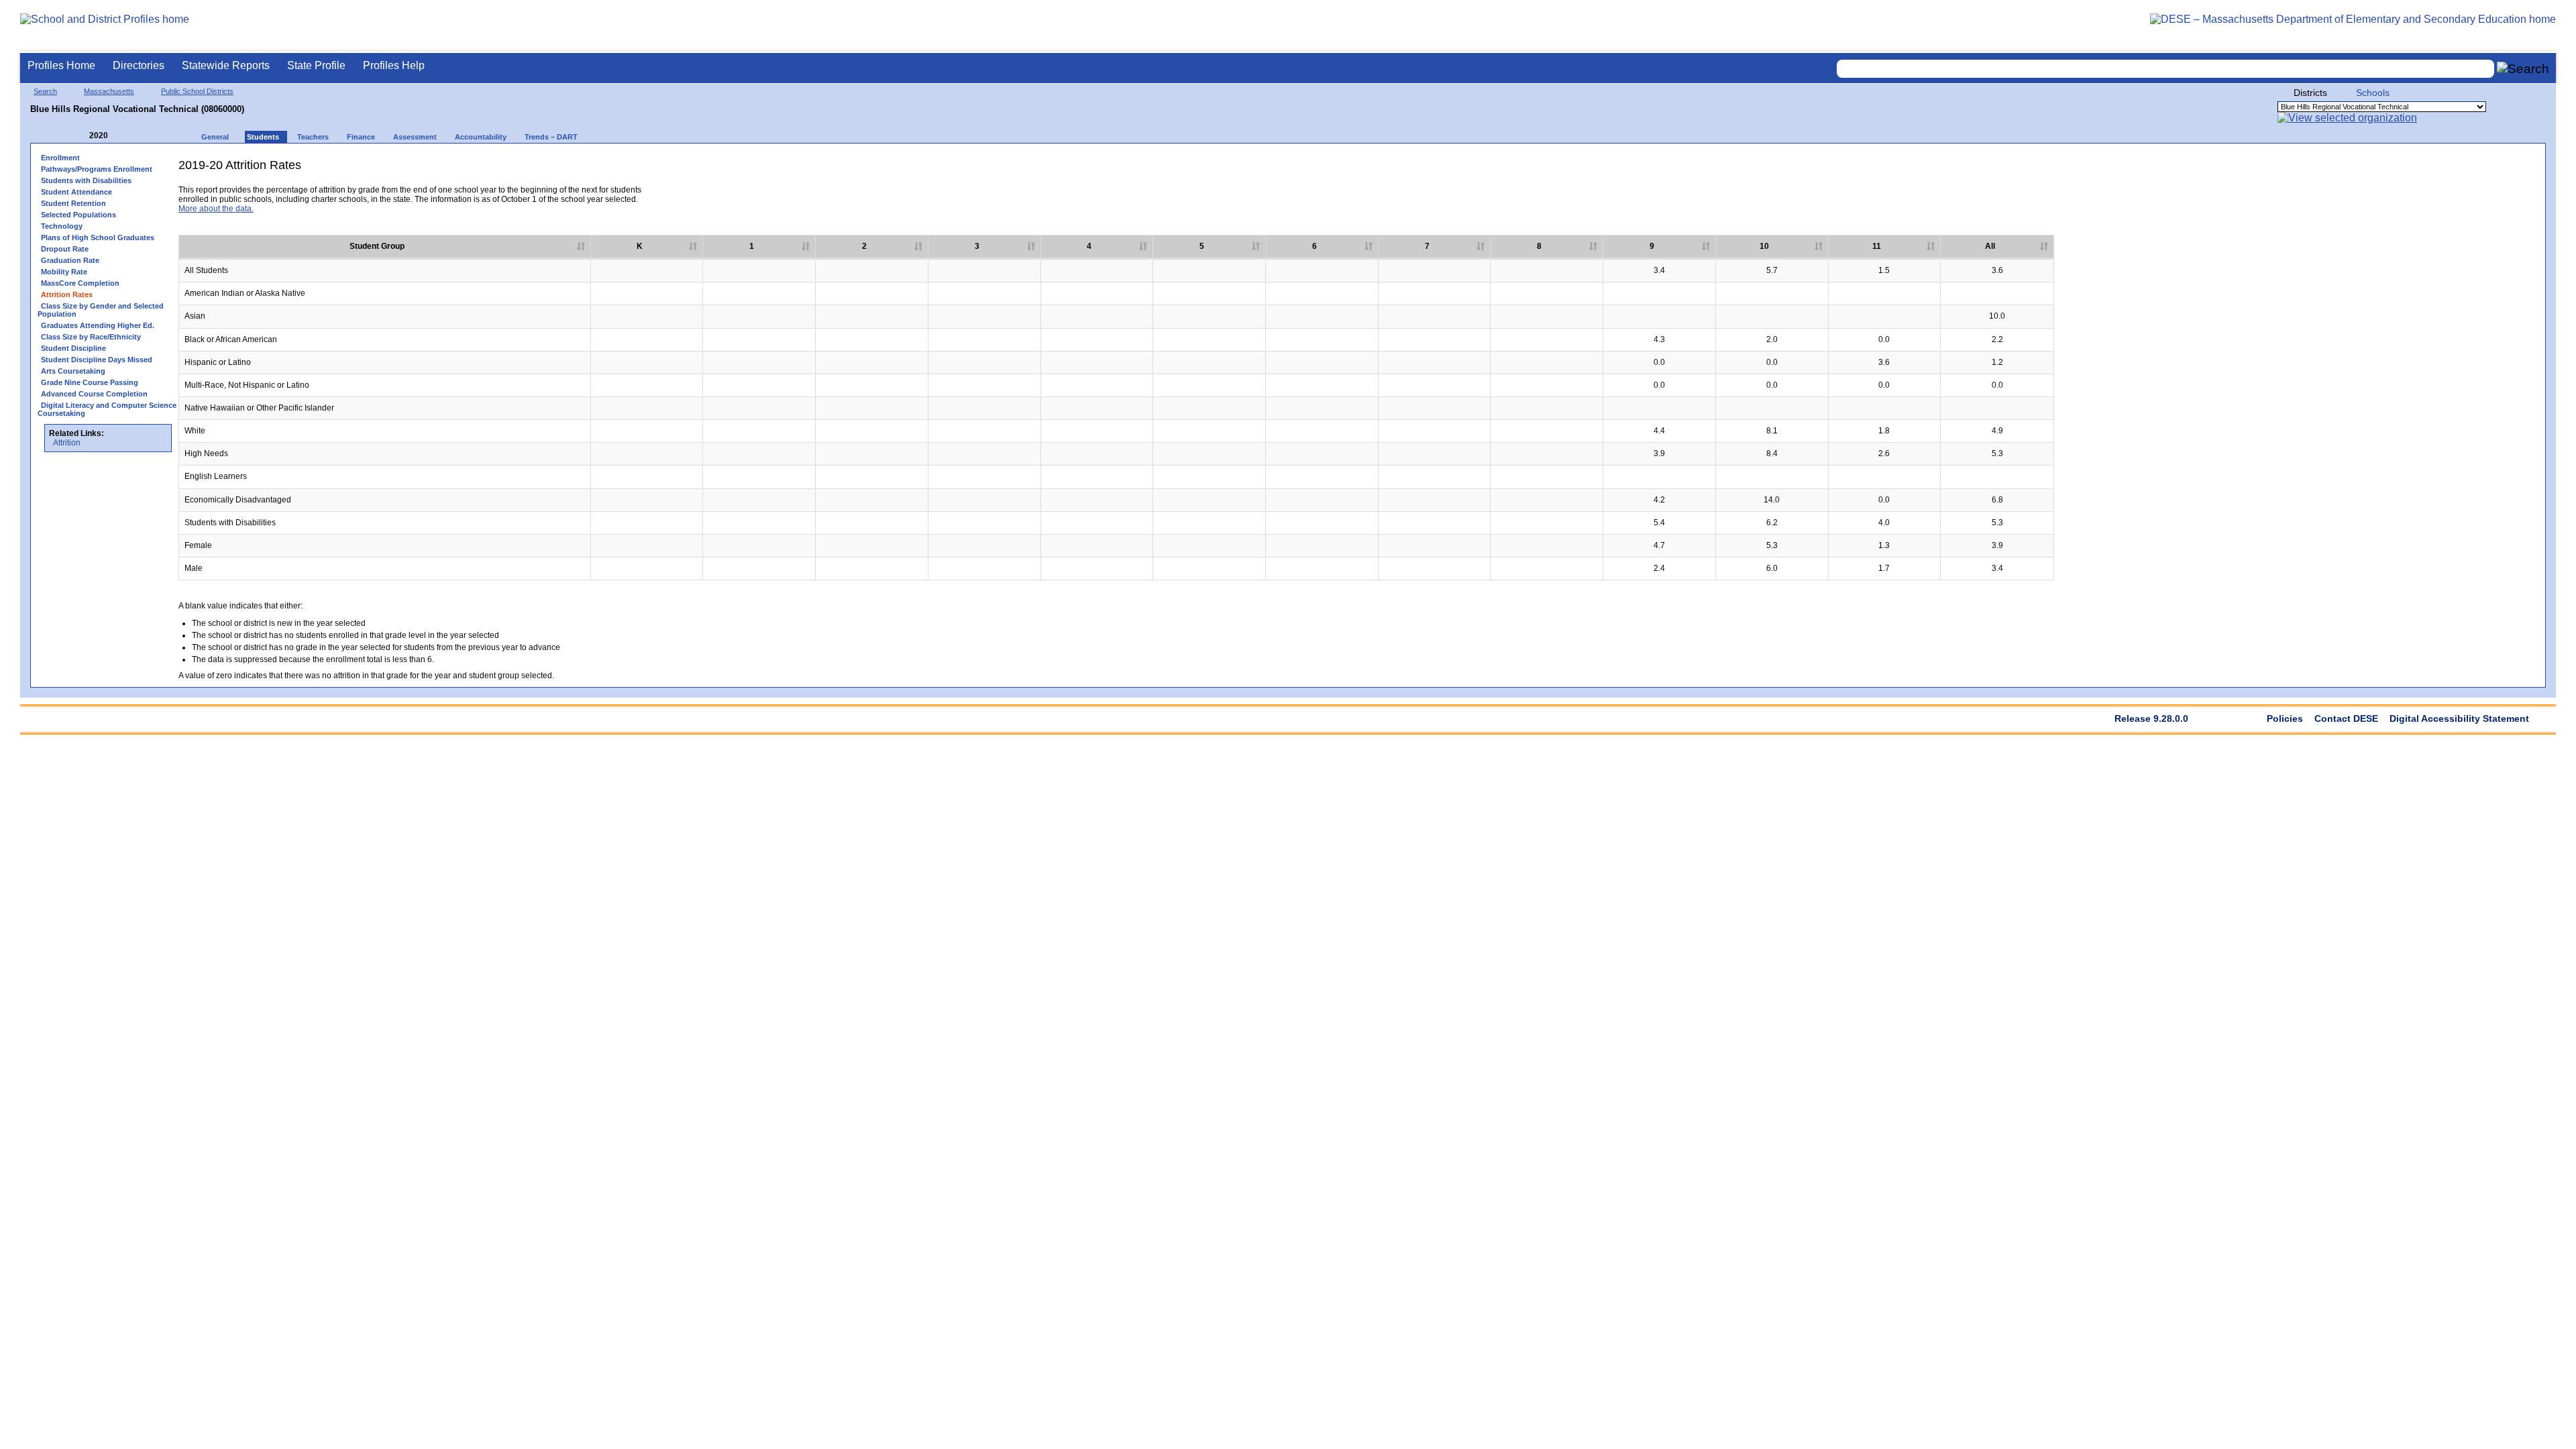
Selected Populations (78, 215)
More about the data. (216, 209)
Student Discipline (73, 348)
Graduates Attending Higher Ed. (98, 325)
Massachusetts (109, 91)
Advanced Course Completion (94, 394)
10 (1764, 246)
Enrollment (60, 158)
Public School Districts (197, 91)
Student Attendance (76, 192)
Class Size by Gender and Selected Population (101, 310)
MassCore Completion (80, 283)
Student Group (377, 246)
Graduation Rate (70, 260)
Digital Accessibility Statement (2459, 718)
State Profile (316, 65)
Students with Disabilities (86, 180)
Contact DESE (2346, 718)
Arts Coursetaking (73, 371)
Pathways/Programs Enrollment (97, 169)
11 (1877, 246)
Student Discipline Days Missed (97, 360)
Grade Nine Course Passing (90, 382)
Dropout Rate (65, 249)
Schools (2373, 93)
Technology (62, 226)
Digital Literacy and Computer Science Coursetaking (107, 409)
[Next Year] (126, 136)
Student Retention (73, 203)
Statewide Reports (226, 65)
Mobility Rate (64, 272)
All (1990, 246)
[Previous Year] (80, 136)
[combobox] (2165, 69)
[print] (2434, 170)
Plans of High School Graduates (98, 237)
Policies (2285, 718)
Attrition (67, 443)
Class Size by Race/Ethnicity (91, 337)
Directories (139, 65)
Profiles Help (394, 65)
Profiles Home (61, 65)
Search (45, 91)
